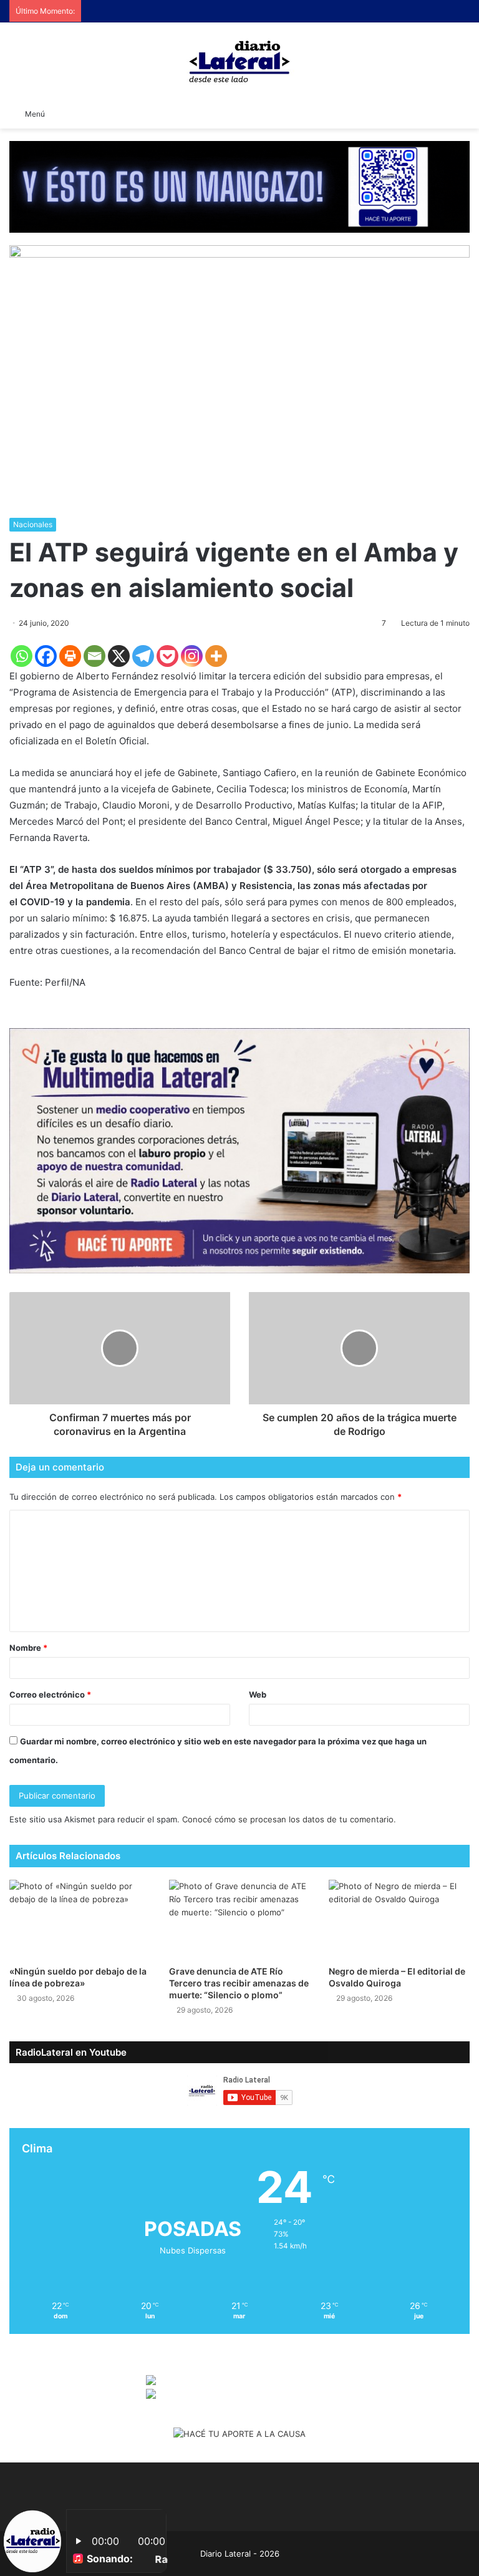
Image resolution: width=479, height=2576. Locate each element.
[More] (216, 656)
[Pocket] (167, 656)
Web (258, 1694)
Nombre (28, 1648)
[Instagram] (192, 656)
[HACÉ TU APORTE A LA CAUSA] (239, 2434)
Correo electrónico (50, 1694)
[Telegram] (143, 656)
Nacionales (33, 524)
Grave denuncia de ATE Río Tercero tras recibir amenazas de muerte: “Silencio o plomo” (239, 1983)
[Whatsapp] (22, 656)
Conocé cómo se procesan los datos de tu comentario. (289, 1819)
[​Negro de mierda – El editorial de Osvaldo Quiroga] (399, 1919)
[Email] (94, 656)
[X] (119, 656)
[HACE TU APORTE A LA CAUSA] (239, 186)
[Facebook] (46, 656)
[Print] (70, 656)
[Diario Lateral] (239, 61)
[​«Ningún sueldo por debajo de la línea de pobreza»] (80, 1919)
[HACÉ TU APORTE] (239, 1150)
